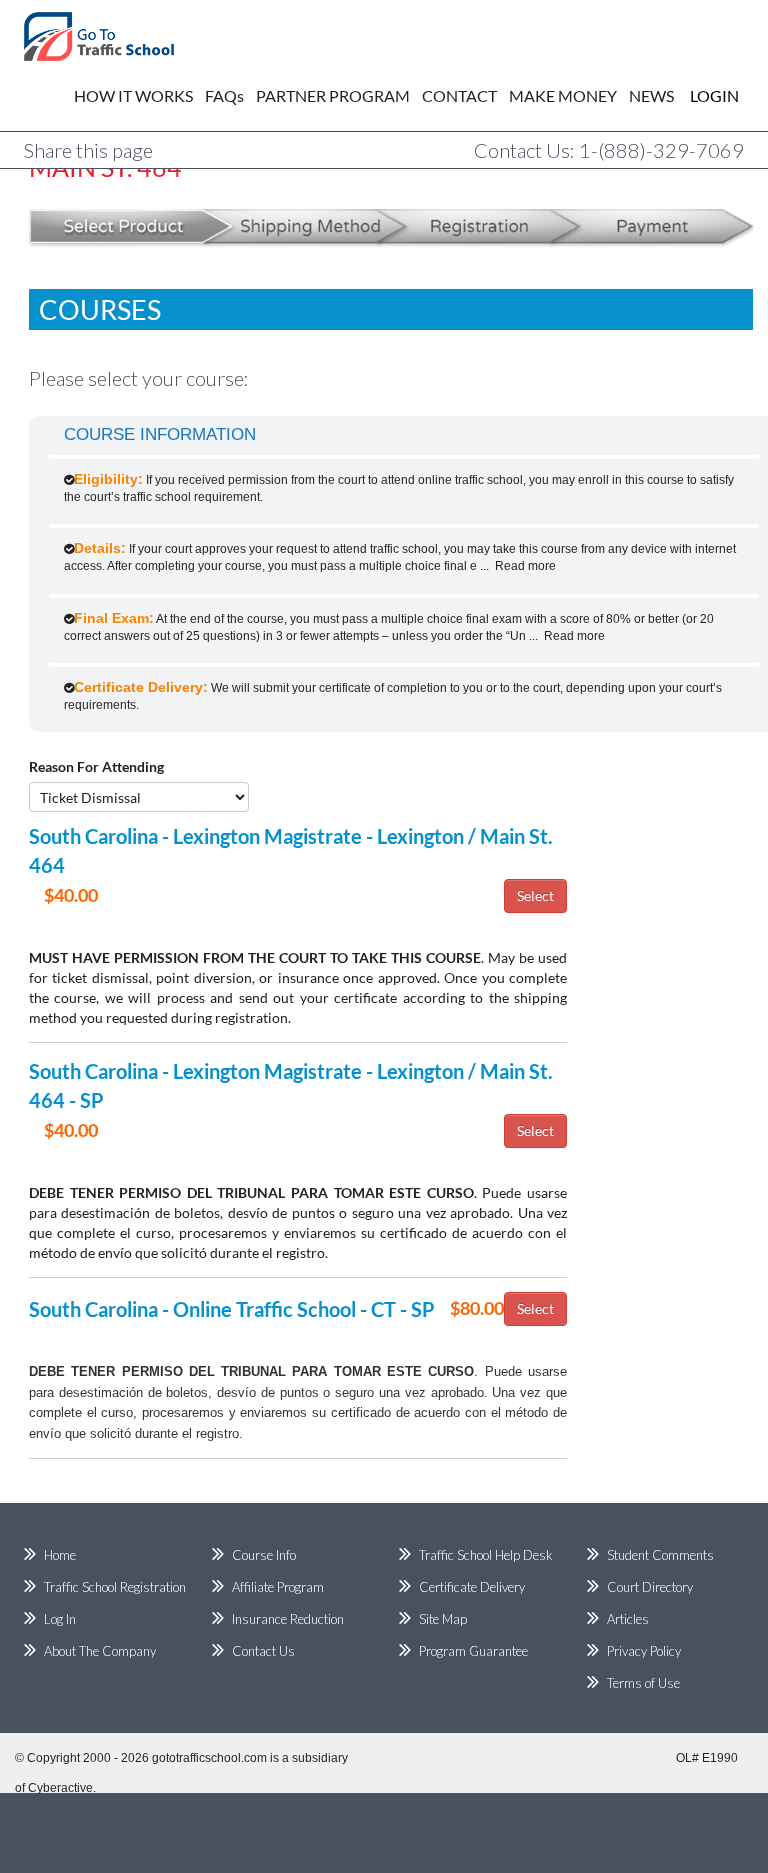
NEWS (651, 95)
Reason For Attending (96, 766)
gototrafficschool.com (209, 1758)
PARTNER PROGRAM (333, 95)
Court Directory (650, 1587)
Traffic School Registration (115, 1587)
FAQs (224, 95)
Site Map (443, 1619)
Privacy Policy (644, 1651)
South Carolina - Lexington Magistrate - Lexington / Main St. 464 (291, 850)
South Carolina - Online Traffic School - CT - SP (232, 1309)
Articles (628, 1619)
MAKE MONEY (563, 95)
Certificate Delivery (472, 1587)
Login (700, 95)
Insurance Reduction (288, 1619)
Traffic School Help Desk (486, 1555)
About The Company (100, 1651)
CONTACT (459, 95)
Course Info (264, 1555)
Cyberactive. (62, 1788)
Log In (60, 1619)
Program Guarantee (473, 1651)
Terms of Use (643, 1683)
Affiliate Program (278, 1587)
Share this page (88, 150)
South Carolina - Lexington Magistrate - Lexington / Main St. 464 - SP (291, 1085)
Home (60, 1555)
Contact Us (263, 1651)
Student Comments (660, 1555)
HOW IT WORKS (133, 95)
